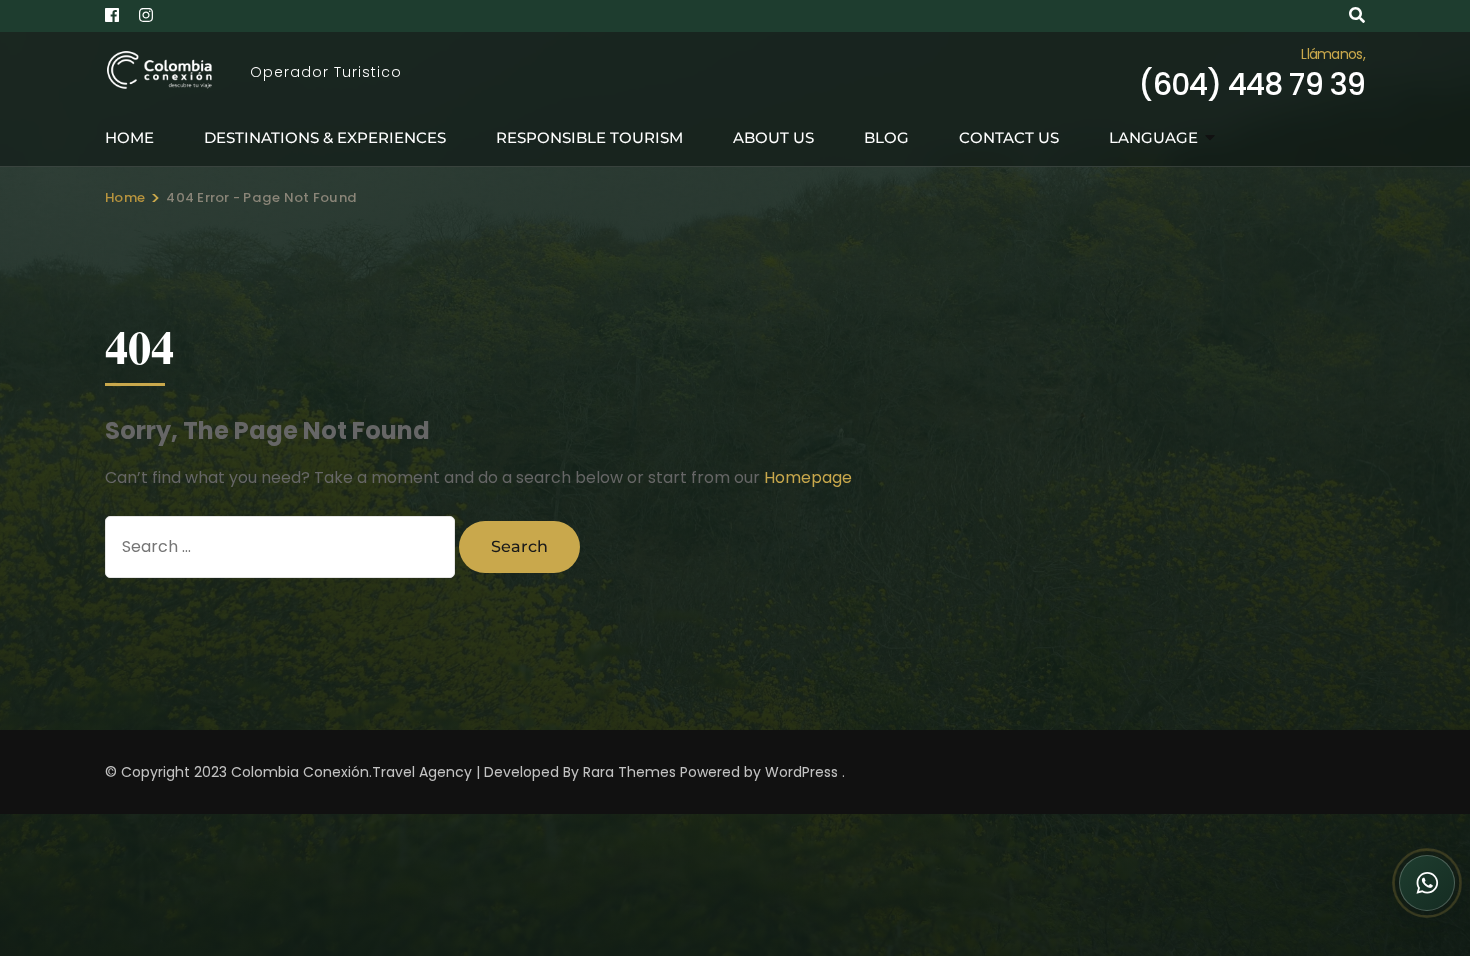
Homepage (808, 477)
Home (129, 137)
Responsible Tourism (589, 137)
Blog (886, 137)
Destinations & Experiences (325, 137)
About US (773, 137)
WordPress (801, 772)
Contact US (1009, 137)
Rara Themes (629, 772)
